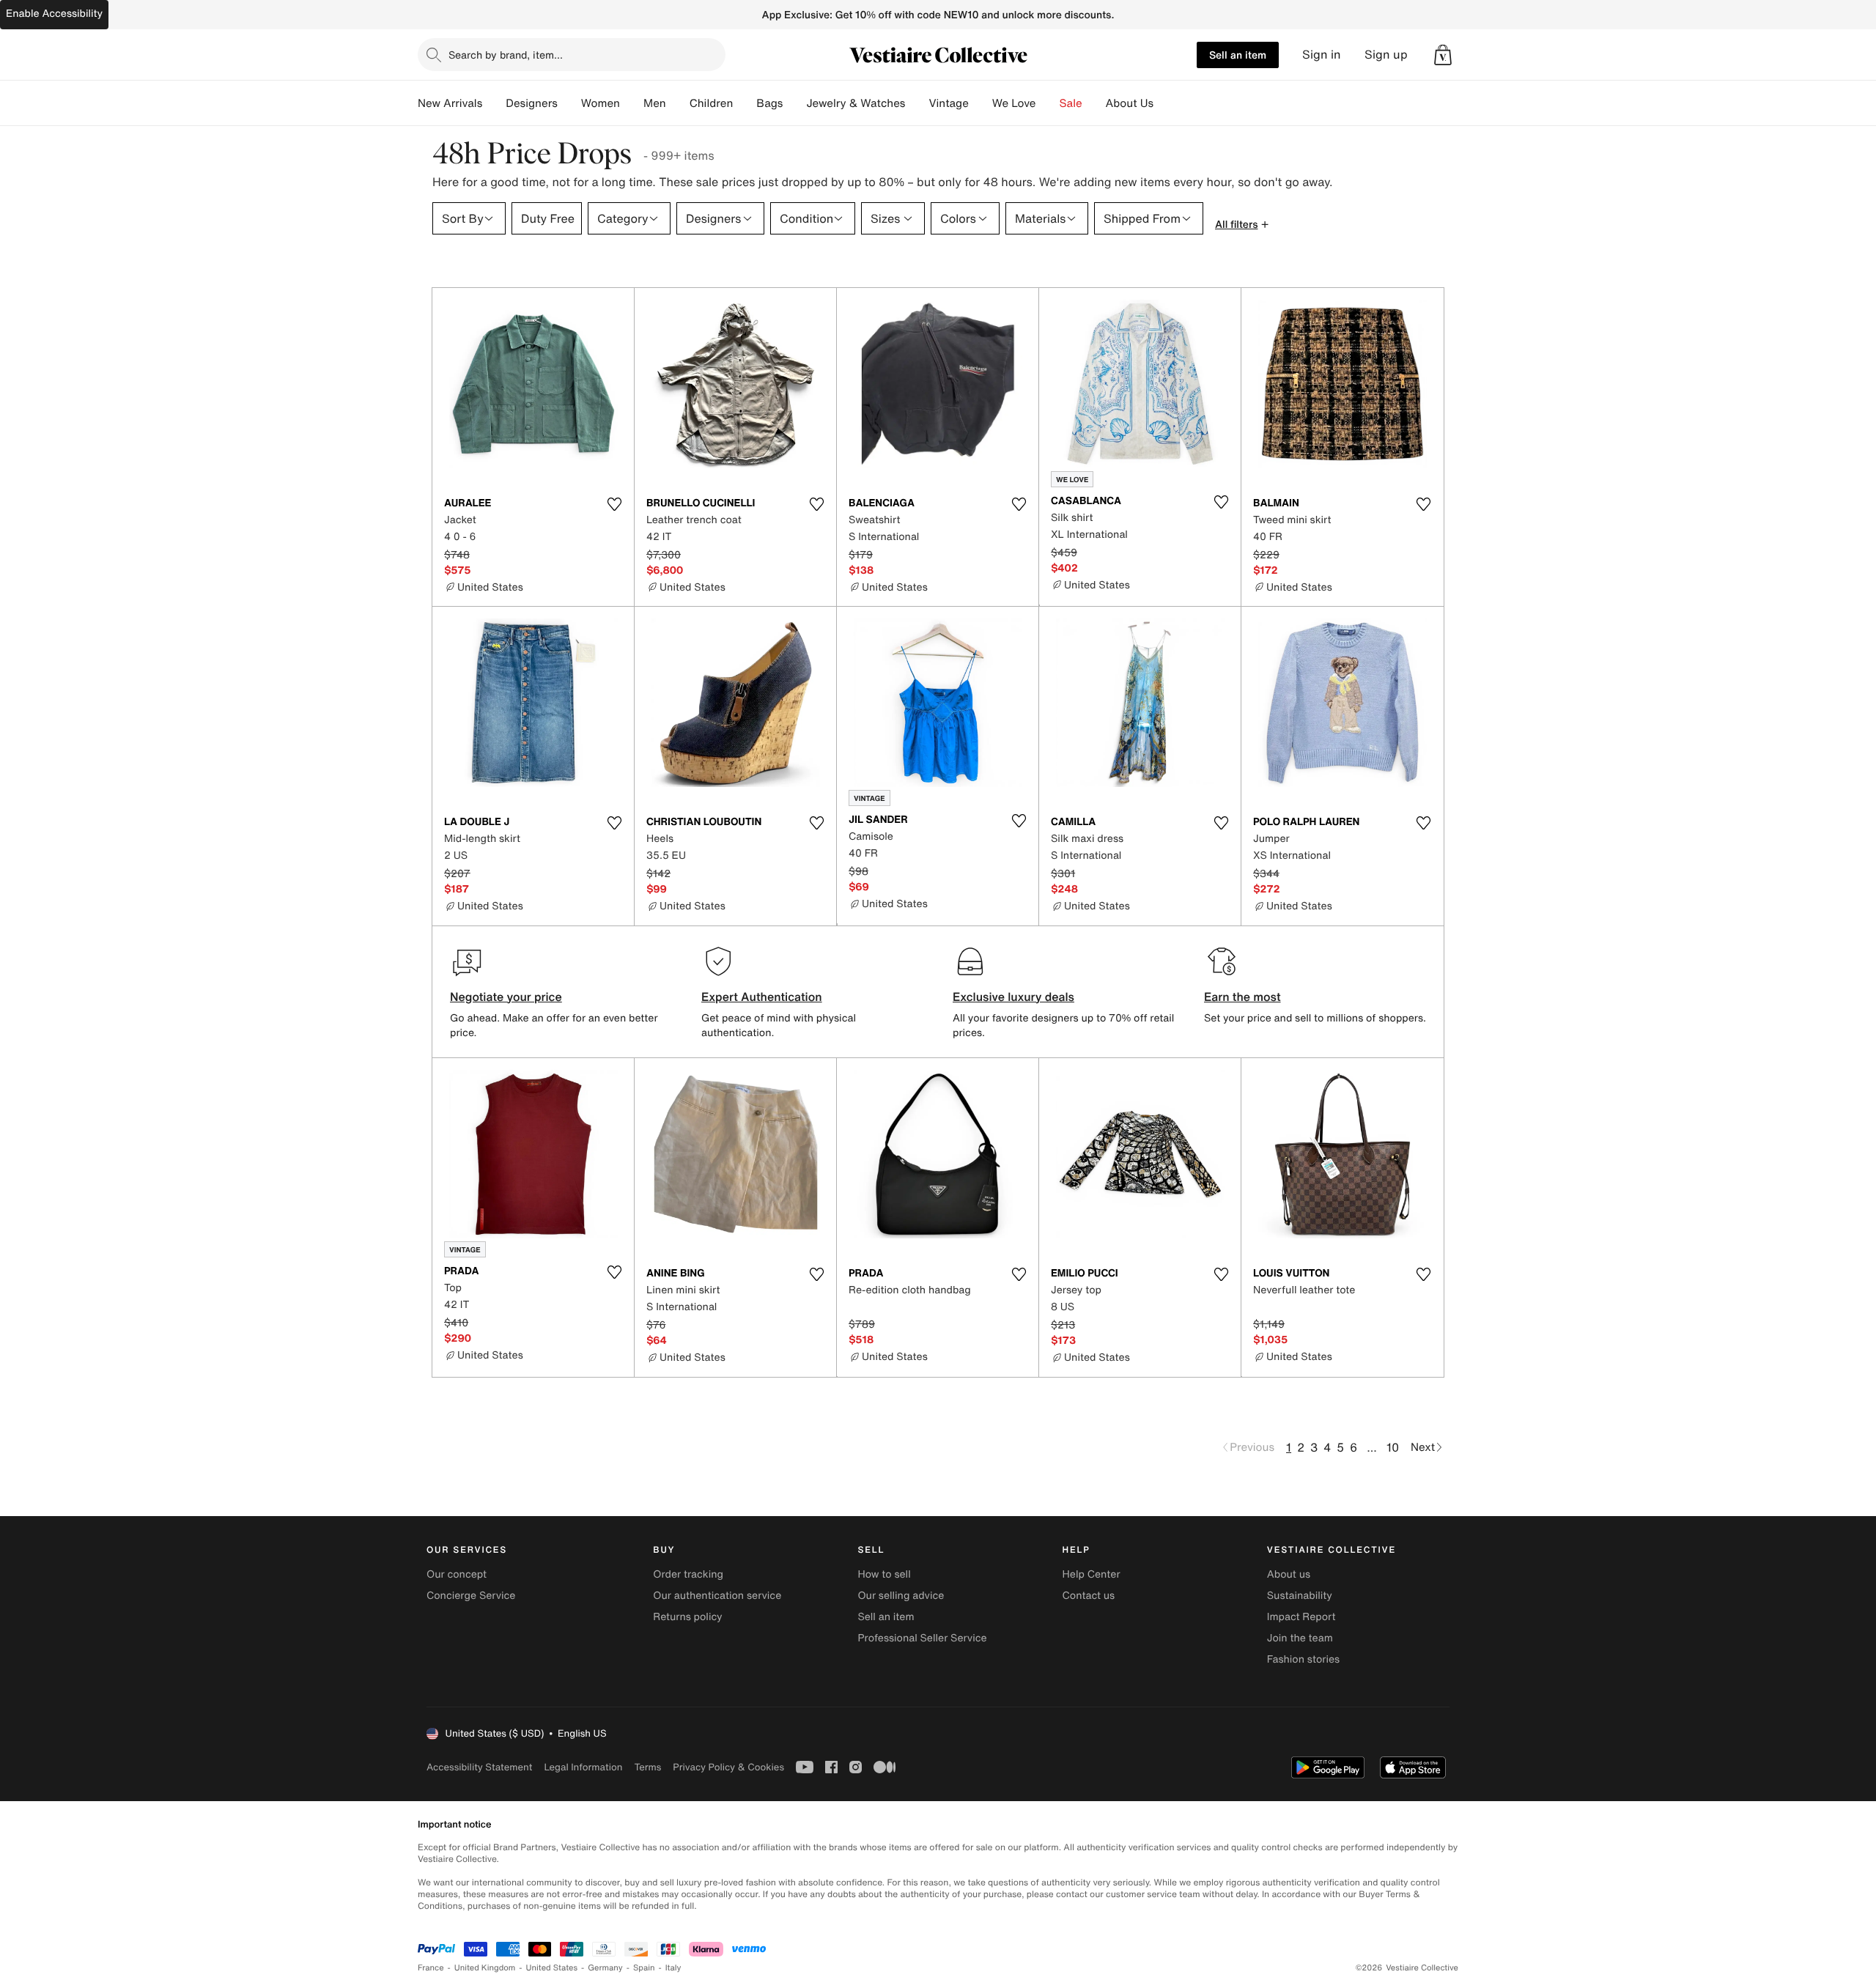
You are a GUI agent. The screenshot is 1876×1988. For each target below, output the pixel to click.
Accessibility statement (479, 1767)
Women (601, 103)
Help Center (1092, 1574)
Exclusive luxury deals (1013, 997)
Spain (644, 1968)
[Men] (678, 103)
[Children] (745, 103)
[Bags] (794, 103)
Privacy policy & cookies (728, 1767)
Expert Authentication (762, 997)
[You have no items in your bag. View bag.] (1443, 55)
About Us (1130, 103)
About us (1289, 1574)
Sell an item (1238, 55)
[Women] (632, 103)
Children (712, 103)
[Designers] (569, 103)
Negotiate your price (506, 997)
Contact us (1089, 1596)
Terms (647, 1767)
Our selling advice (901, 1596)
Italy (673, 1968)
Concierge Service (471, 1596)
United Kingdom (485, 1968)
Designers (532, 103)
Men (655, 103)
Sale (1071, 103)
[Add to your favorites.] (614, 504)
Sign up (1386, 55)
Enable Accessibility (54, 14)
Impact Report (1301, 1617)
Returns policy (687, 1617)
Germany (605, 1968)
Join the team (1300, 1638)
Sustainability (1300, 1596)
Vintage (948, 103)
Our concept (457, 1574)
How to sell (884, 1574)
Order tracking (688, 1574)
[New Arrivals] (494, 103)
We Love (1014, 103)
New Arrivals (450, 103)
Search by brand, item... (506, 55)
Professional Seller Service (922, 1638)
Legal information (583, 1767)
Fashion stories (1303, 1659)
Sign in (1322, 55)
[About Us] (1165, 103)
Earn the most (1242, 997)
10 (1393, 1447)
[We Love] (1048, 103)
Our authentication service (717, 1596)
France (431, 1968)
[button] (1443, 55)
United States (552, 1968)
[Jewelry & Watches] (917, 103)
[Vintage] (981, 103)
